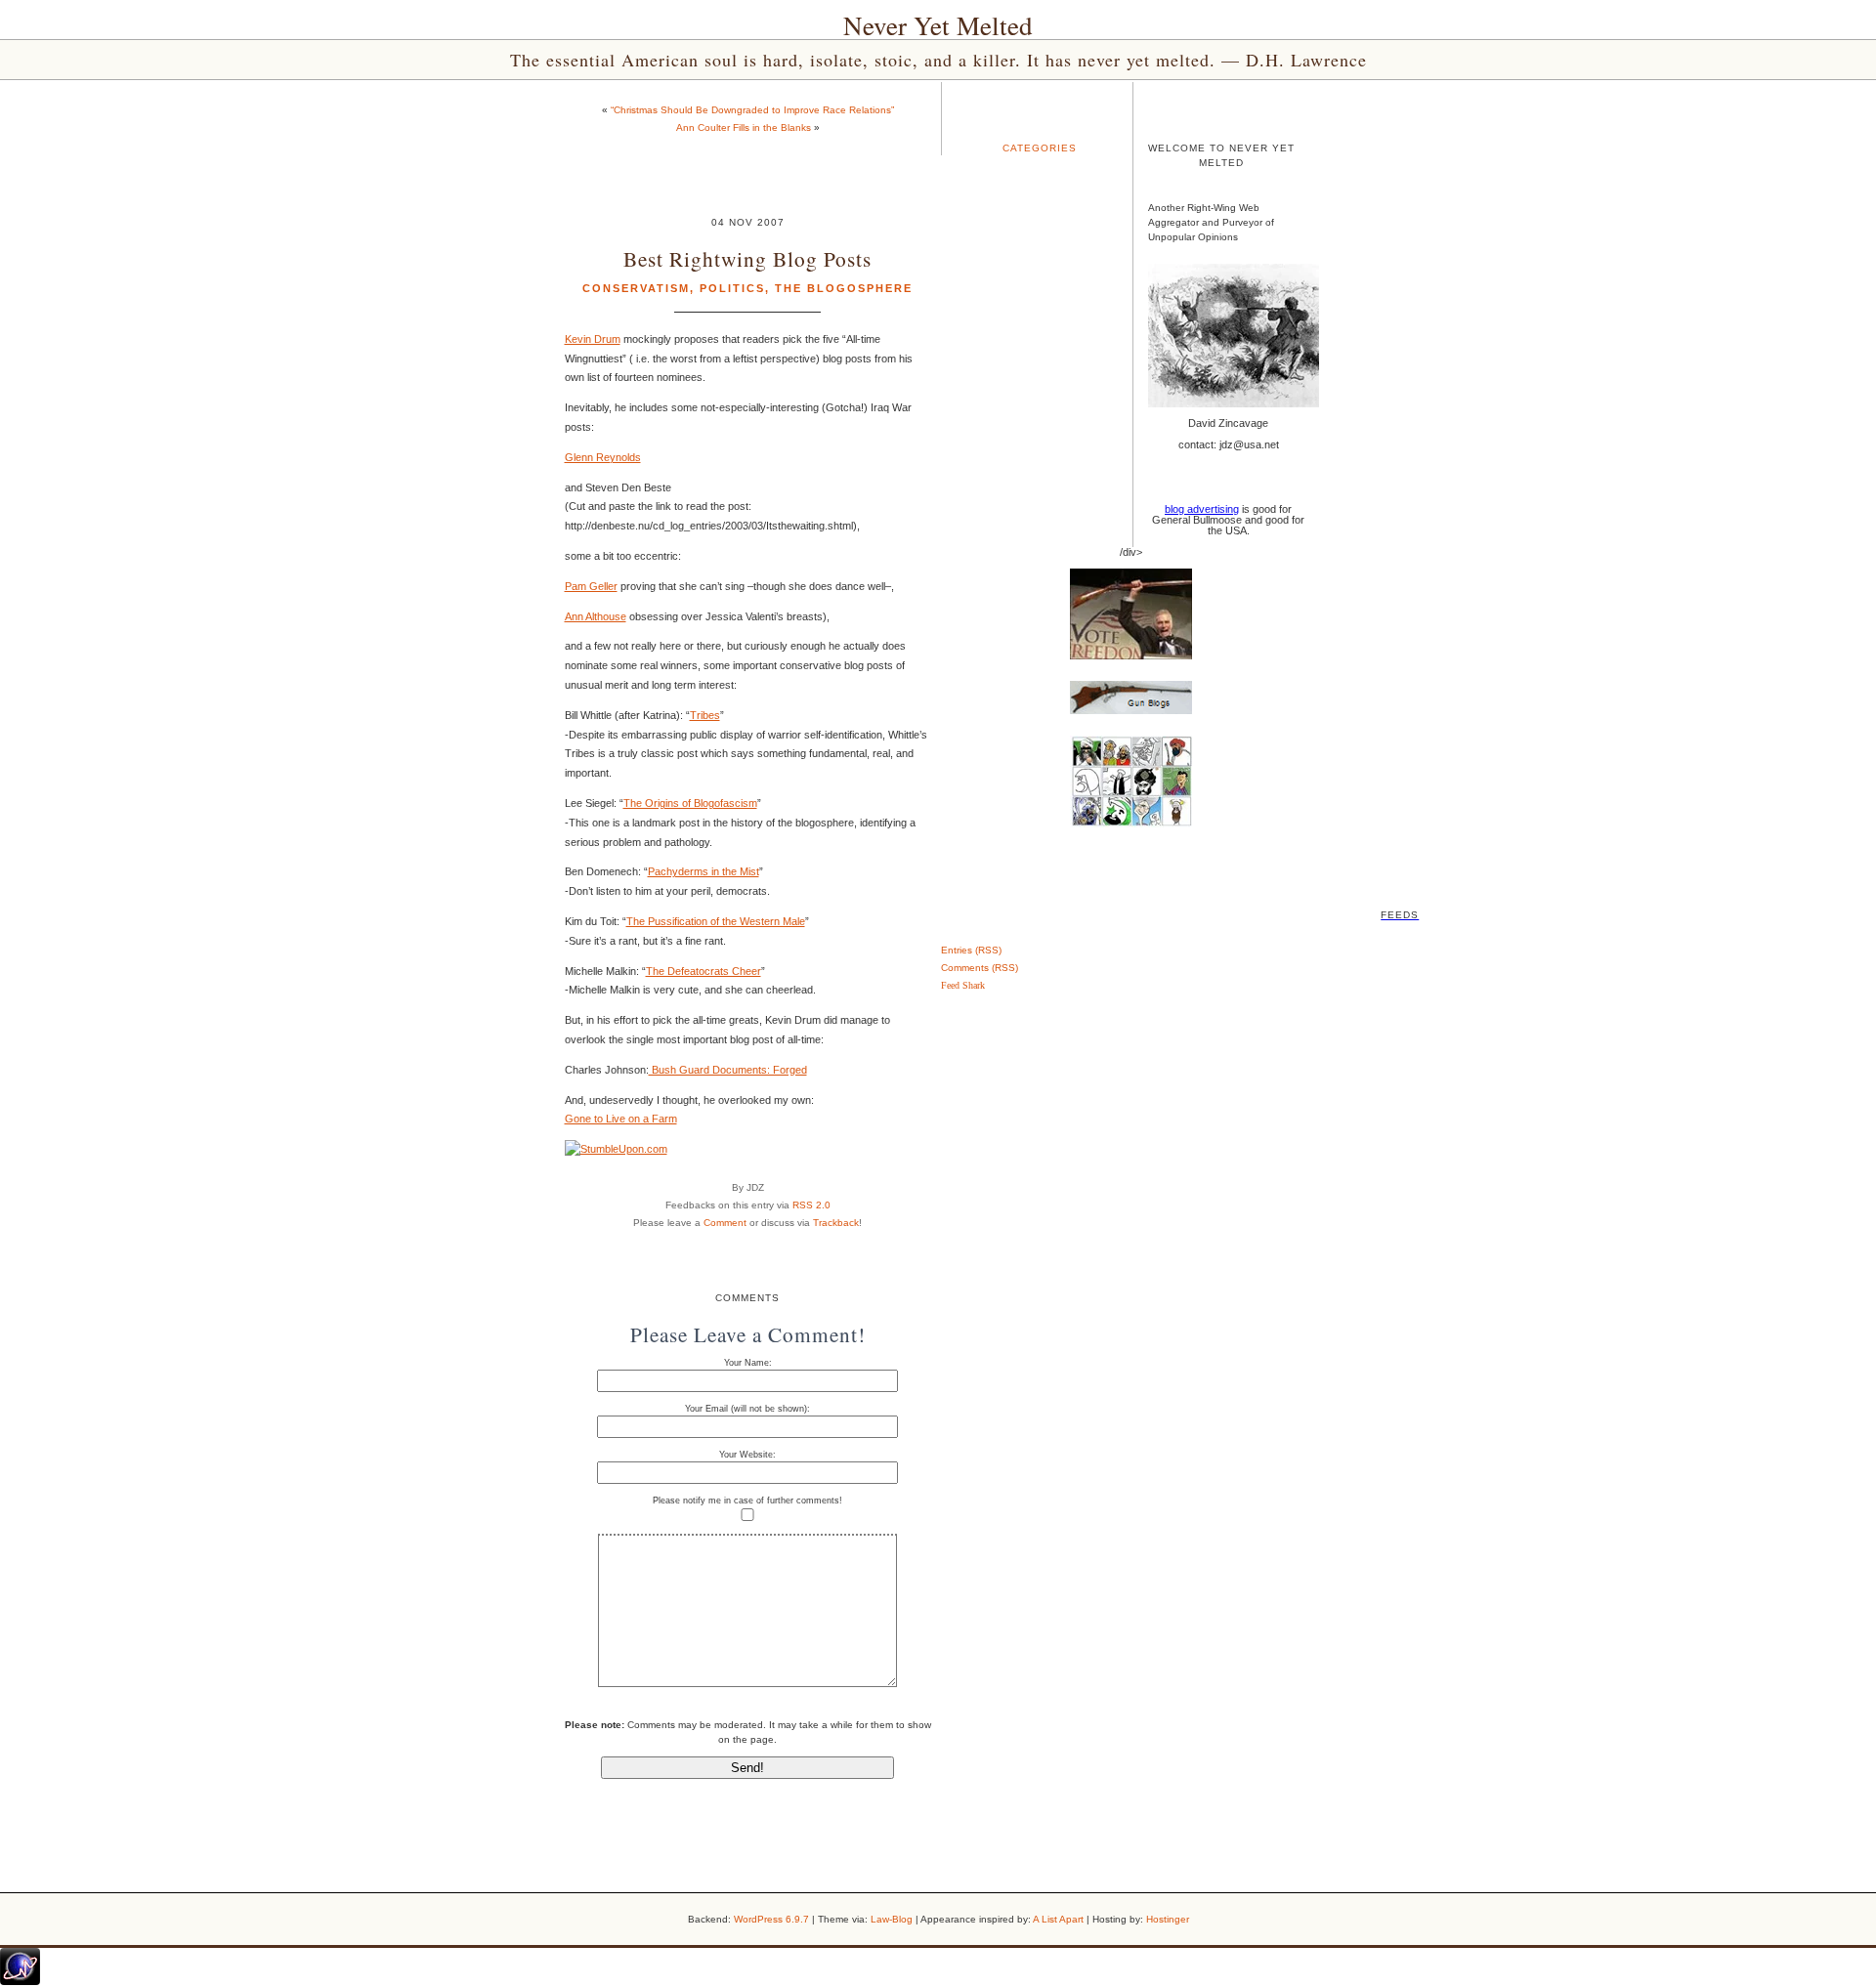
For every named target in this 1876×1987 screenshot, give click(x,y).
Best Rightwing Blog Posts (747, 258)
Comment (725, 1223)
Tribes (705, 715)
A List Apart (1058, 1919)
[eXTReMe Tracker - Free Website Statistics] (20, 1981)
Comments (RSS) (980, 968)
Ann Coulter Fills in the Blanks (744, 127)
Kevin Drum (593, 339)
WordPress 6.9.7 (771, 1919)
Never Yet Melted (938, 25)
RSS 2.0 (811, 1205)
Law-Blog (892, 1919)
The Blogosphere (844, 288)
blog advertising (1202, 509)
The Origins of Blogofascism (690, 803)
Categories (1040, 148)
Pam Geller (591, 586)
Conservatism (636, 288)
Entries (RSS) (971, 950)
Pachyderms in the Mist (703, 871)
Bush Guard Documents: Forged (728, 1070)
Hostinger (1168, 1919)
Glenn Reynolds (603, 457)
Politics (732, 288)
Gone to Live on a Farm (621, 1119)
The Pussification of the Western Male (716, 921)
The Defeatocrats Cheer (703, 971)
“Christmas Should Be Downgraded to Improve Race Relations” (752, 110)
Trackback (836, 1223)
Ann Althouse (596, 616)
